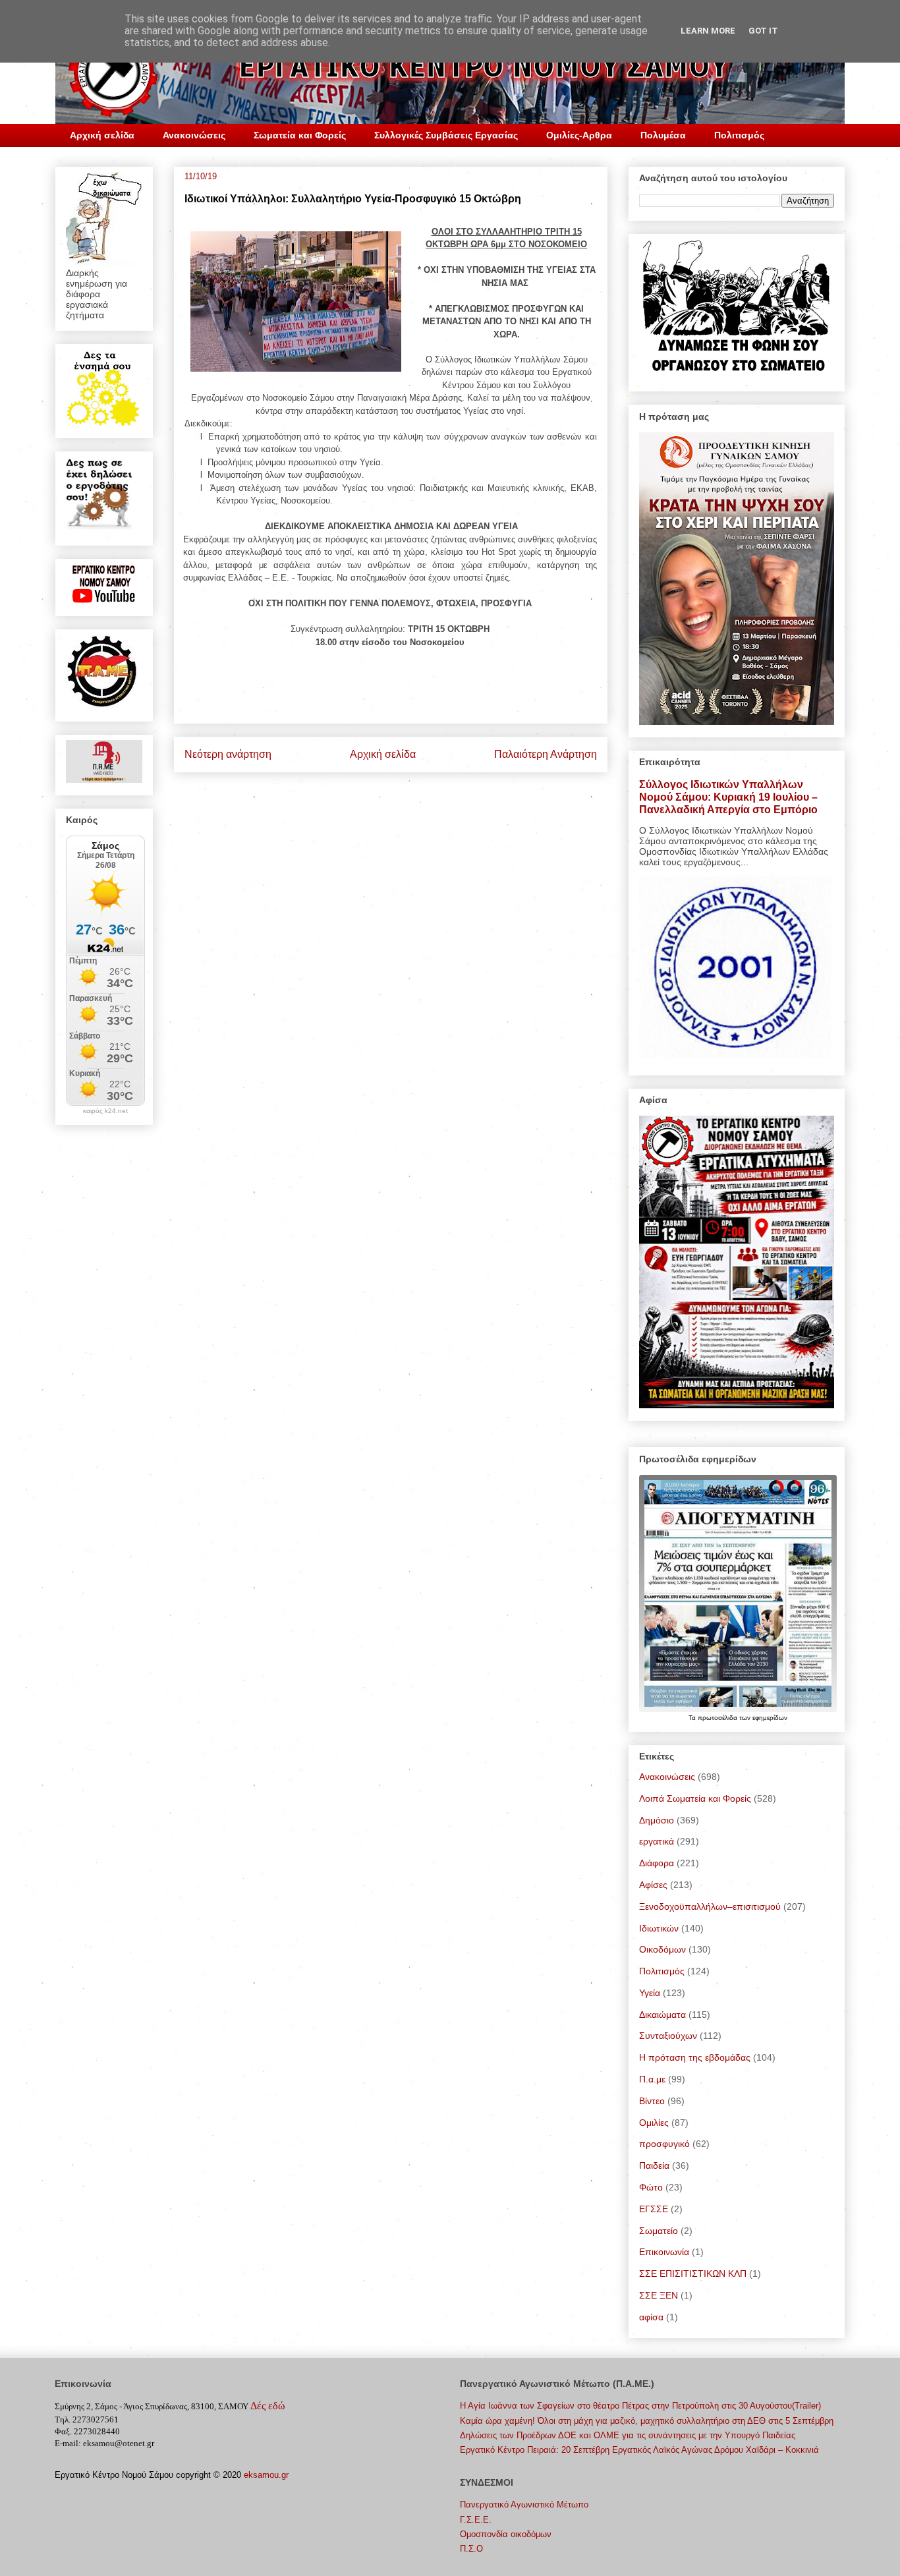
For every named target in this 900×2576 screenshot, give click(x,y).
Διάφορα (657, 1863)
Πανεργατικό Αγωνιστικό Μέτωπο (524, 2504)
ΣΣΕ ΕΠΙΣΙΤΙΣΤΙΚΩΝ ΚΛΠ (693, 2274)
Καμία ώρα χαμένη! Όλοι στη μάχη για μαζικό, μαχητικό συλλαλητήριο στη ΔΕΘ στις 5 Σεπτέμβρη (647, 2421)
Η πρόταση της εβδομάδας (695, 2057)
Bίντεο (652, 2101)
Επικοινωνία (664, 2252)
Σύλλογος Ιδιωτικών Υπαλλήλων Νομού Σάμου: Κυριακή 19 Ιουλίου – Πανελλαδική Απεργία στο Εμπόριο (728, 797)
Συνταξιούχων (668, 2036)
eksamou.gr (266, 2475)
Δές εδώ (268, 2406)
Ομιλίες (654, 2123)
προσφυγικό (664, 2144)
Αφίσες (653, 1885)
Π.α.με (652, 2079)
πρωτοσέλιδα (718, 1718)
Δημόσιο (657, 1820)
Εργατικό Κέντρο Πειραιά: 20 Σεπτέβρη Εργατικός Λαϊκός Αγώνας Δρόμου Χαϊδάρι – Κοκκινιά (639, 2450)
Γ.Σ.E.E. (476, 2520)
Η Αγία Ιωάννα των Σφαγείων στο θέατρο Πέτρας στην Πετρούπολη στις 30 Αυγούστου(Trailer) (640, 2406)
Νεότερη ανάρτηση (228, 754)
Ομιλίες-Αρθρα (579, 135)
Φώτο (651, 2187)
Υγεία (650, 1993)
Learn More (708, 31)
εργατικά (657, 1841)
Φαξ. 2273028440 (87, 2431)
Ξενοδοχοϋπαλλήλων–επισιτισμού (710, 1906)
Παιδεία (654, 2165)
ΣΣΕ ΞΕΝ (659, 2295)
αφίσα (651, 2317)
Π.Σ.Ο (471, 2549)
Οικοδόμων (662, 1949)
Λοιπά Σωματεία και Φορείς (695, 1798)
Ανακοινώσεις (194, 135)
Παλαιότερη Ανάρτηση (546, 754)
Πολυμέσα (663, 135)
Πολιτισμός (739, 135)
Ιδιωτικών (659, 1928)
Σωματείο (659, 2231)
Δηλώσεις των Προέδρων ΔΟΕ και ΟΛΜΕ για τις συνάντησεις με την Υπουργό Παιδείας (628, 2435)
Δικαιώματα (662, 2015)
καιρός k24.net (105, 1111)
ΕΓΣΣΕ (654, 2209)
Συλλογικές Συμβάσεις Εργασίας (446, 135)
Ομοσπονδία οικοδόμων (506, 2534)
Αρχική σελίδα (102, 135)
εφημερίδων (770, 1718)
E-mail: (68, 2443)
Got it (763, 31)
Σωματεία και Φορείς (300, 135)
